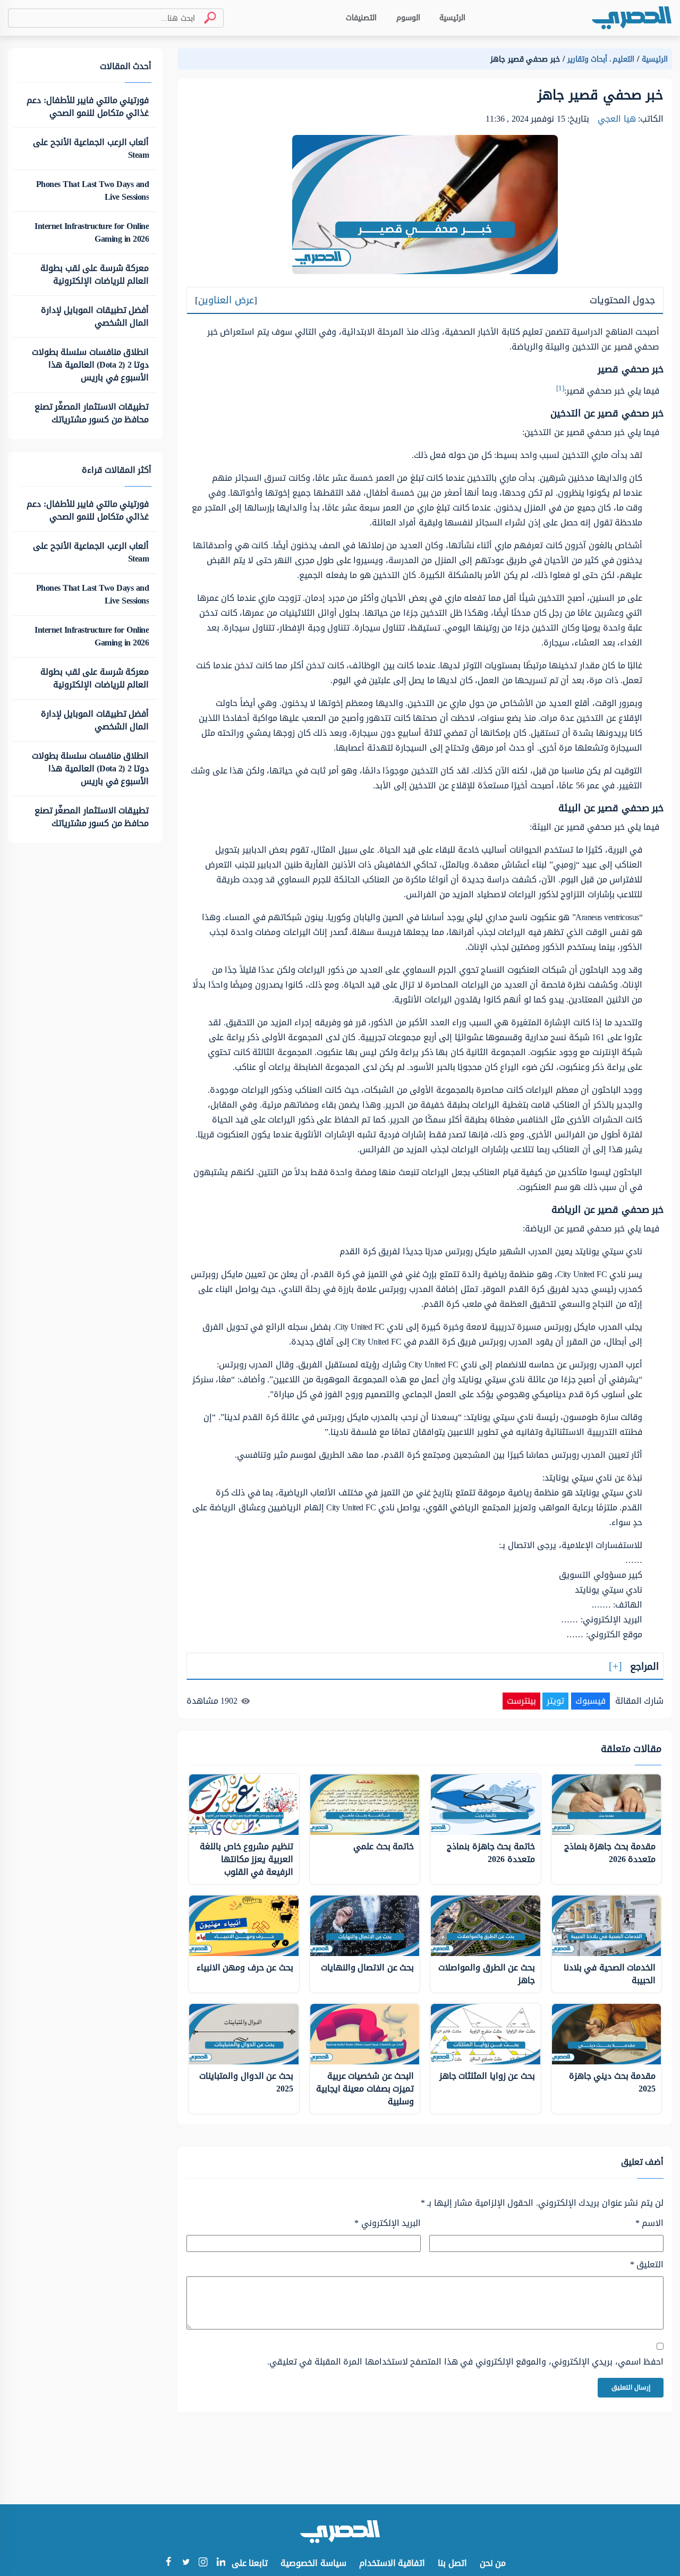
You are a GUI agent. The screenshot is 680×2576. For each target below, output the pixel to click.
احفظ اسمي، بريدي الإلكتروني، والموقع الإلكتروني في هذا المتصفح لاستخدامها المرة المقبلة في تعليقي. (465, 2362)
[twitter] (186, 2563)
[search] (206, 18)
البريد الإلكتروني (388, 2223)
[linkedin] (221, 2563)
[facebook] (168, 2563)
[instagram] (203, 2564)
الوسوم (408, 18)
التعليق (647, 2265)
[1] (560, 388)
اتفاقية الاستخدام (392, 2563)
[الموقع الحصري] (632, 18)
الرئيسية (452, 18)
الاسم (649, 2223)
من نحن (493, 2563)
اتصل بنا (452, 2563)
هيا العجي (617, 119)
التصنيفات (361, 18)
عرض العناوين (226, 300)
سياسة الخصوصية (313, 2563)
